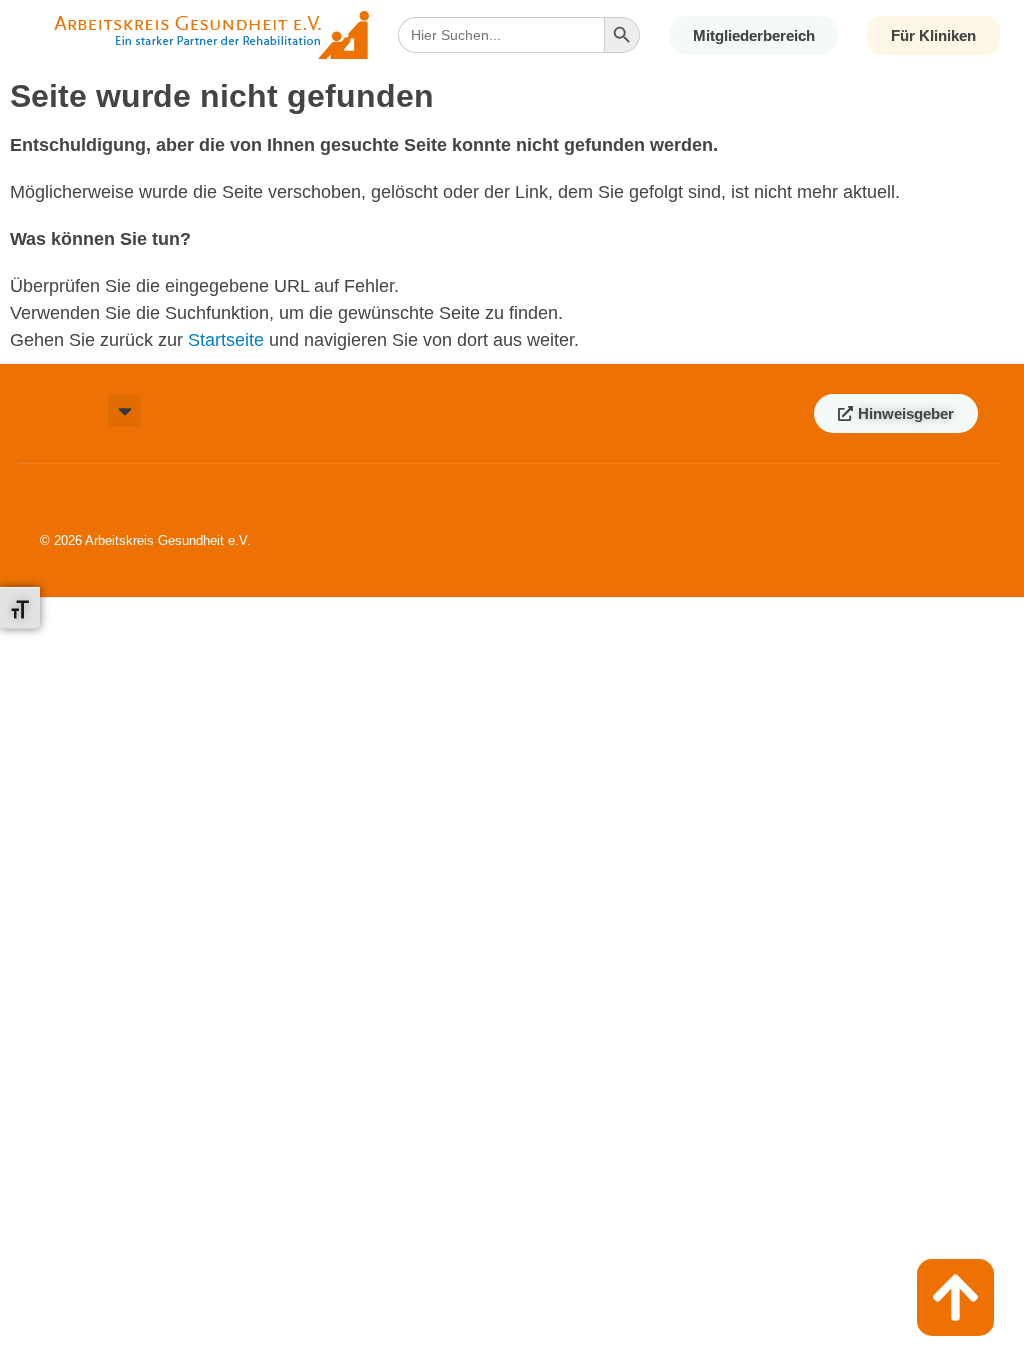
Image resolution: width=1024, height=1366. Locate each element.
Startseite (226, 340)
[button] (124, 410)
